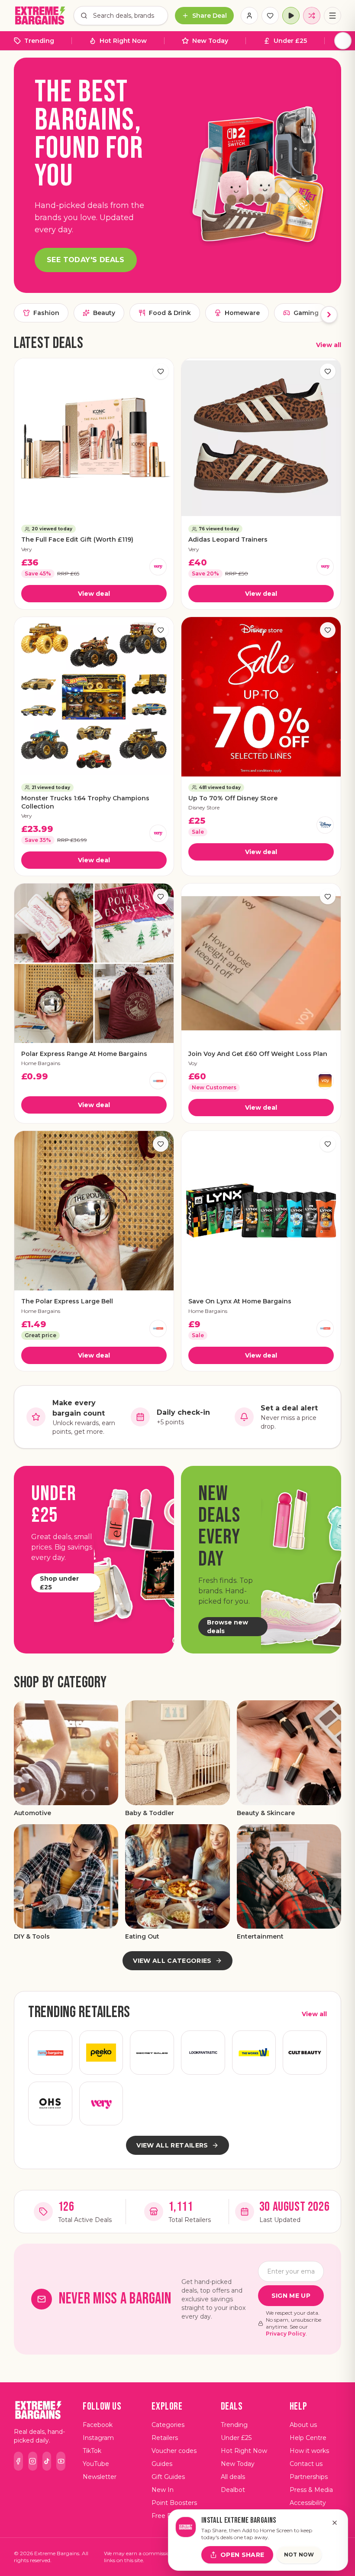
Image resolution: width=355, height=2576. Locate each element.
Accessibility (308, 2503)
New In (163, 2490)
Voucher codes (174, 2451)
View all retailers (172, 2145)
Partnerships (309, 2477)
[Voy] (325, 1081)
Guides (162, 2464)
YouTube (96, 2464)
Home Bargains (41, 1063)
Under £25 (290, 41)
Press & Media (311, 2490)
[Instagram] (33, 2461)
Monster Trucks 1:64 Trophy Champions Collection (85, 802)
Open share (242, 2555)
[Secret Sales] (152, 2053)
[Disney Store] (325, 825)
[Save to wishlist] (161, 371)
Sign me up (291, 2296)
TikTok (92, 2451)
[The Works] (254, 2053)
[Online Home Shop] (50, 2104)
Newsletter (100, 2477)
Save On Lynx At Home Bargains (240, 1301)
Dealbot (233, 2490)
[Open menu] (332, 16)
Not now (299, 2555)
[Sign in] (249, 16)
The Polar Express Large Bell (67, 1301)
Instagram (98, 2438)
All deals (233, 2477)
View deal (94, 594)
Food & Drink (170, 313)
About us (303, 2425)
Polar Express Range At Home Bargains (84, 1054)
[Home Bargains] (158, 1081)
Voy (193, 1063)
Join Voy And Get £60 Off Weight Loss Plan (258, 1054)
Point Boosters (174, 2503)
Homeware (242, 313)
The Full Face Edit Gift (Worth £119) (77, 539)
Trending (39, 41)
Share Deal (210, 16)
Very (27, 549)
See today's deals (86, 260)
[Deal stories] (291, 16)
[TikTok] (47, 2461)
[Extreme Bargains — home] (40, 16)
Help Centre (308, 2438)
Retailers (165, 2438)
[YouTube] (61, 2461)
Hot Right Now (123, 41)
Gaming (306, 313)
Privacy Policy (286, 2334)
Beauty (104, 313)
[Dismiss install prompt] (335, 2523)
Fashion (46, 313)
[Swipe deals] (312, 16)
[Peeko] (101, 2053)
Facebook (98, 2425)
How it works (309, 2451)
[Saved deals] (270, 16)
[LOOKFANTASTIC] (203, 2053)
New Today (210, 41)
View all (329, 345)
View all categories (172, 1961)
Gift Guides (168, 2477)
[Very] (158, 567)
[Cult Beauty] (305, 2053)
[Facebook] (18, 2461)
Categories (168, 2425)
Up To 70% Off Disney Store (233, 798)
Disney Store (204, 807)
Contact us (306, 2464)
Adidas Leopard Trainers (228, 539)
